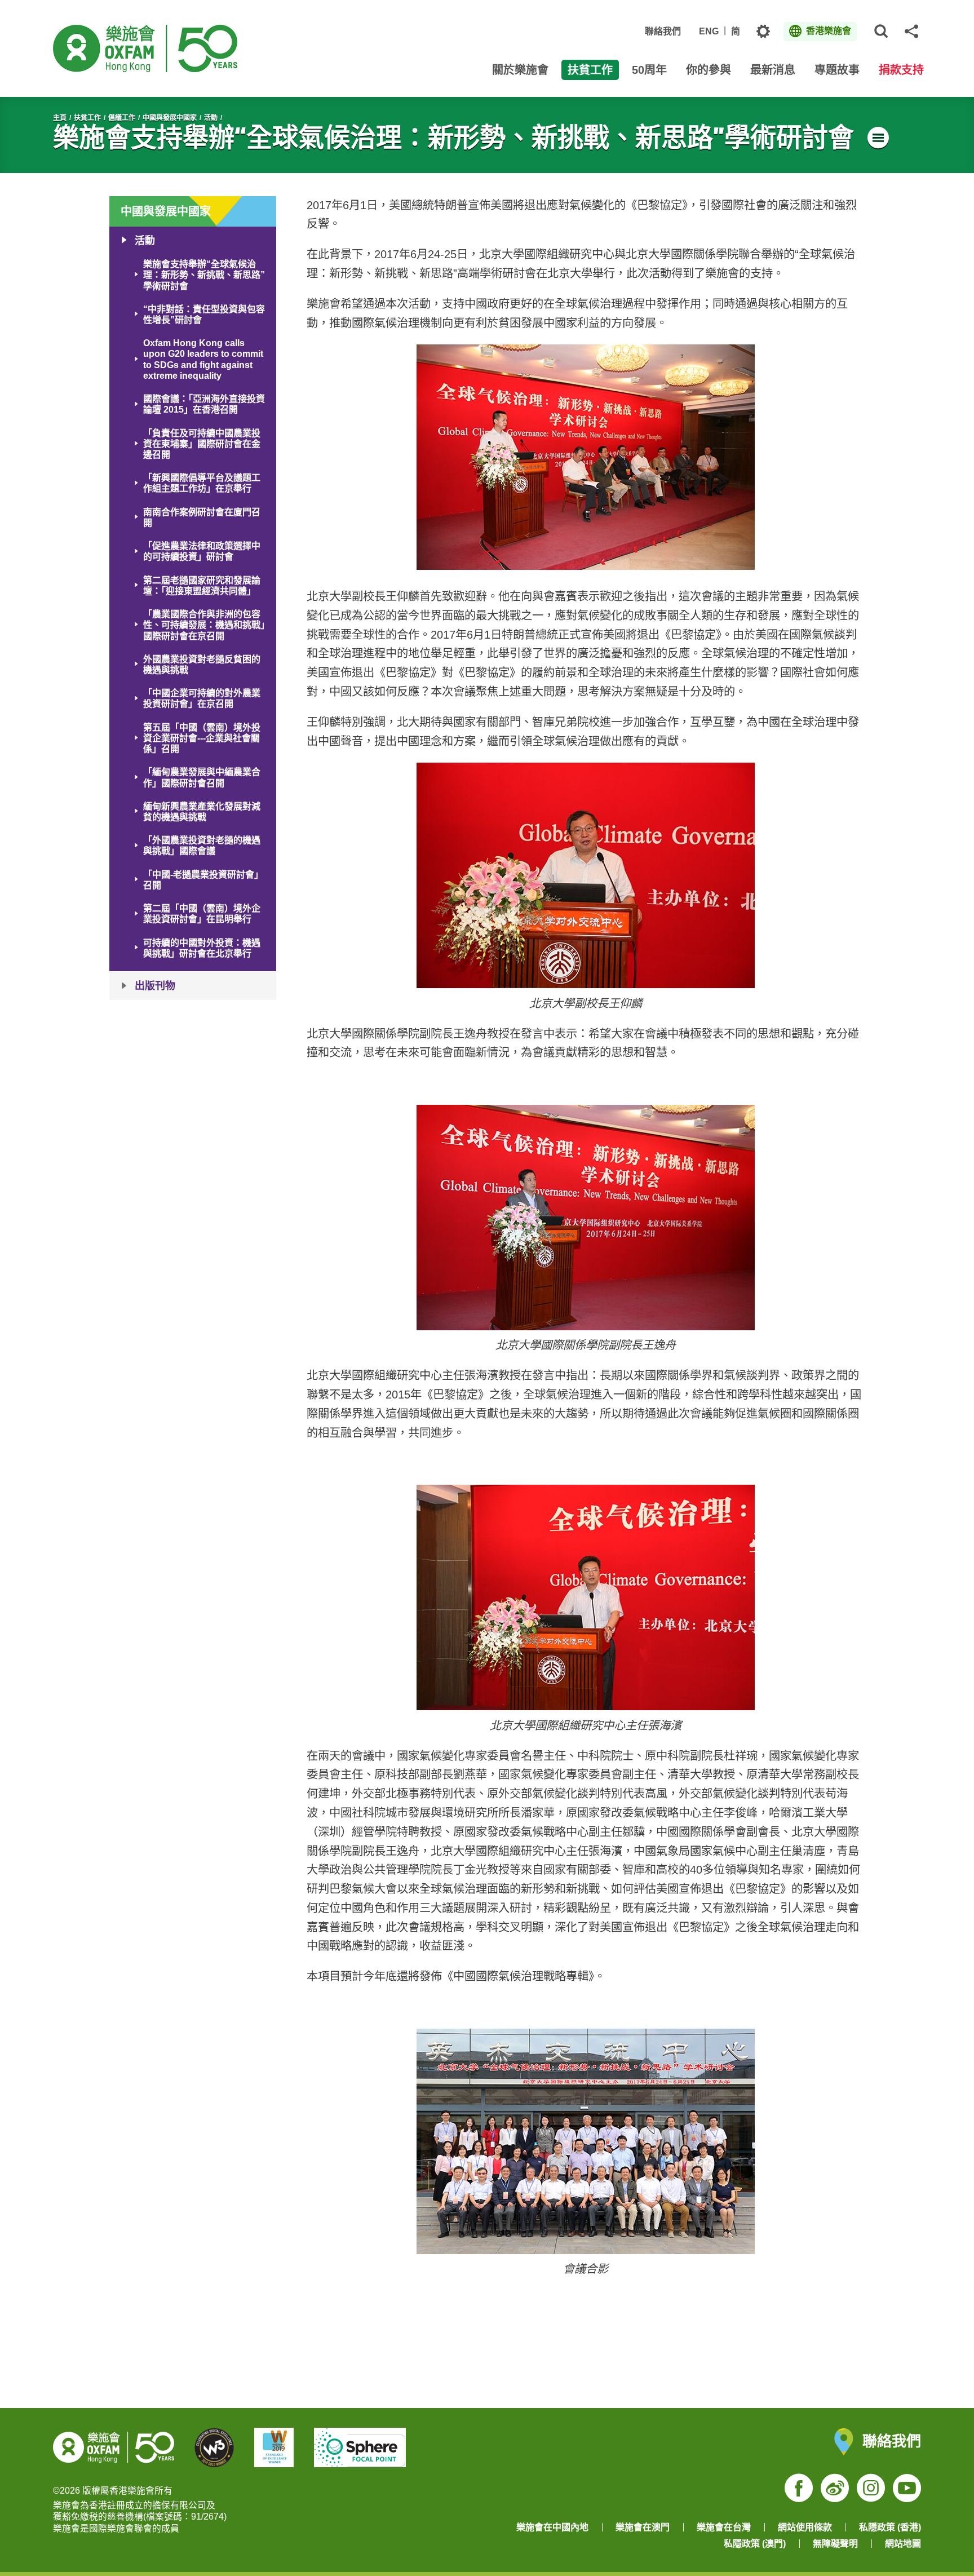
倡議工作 (122, 118)
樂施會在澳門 (643, 2527)
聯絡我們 (663, 31)
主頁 (60, 118)
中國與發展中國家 (170, 118)
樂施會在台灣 (724, 2527)
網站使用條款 (805, 2527)
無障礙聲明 (835, 2544)
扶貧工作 (87, 118)
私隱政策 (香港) (890, 2527)
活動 (211, 118)
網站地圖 (903, 2544)
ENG (709, 31)
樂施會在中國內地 (552, 2527)
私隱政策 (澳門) (755, 2544)
